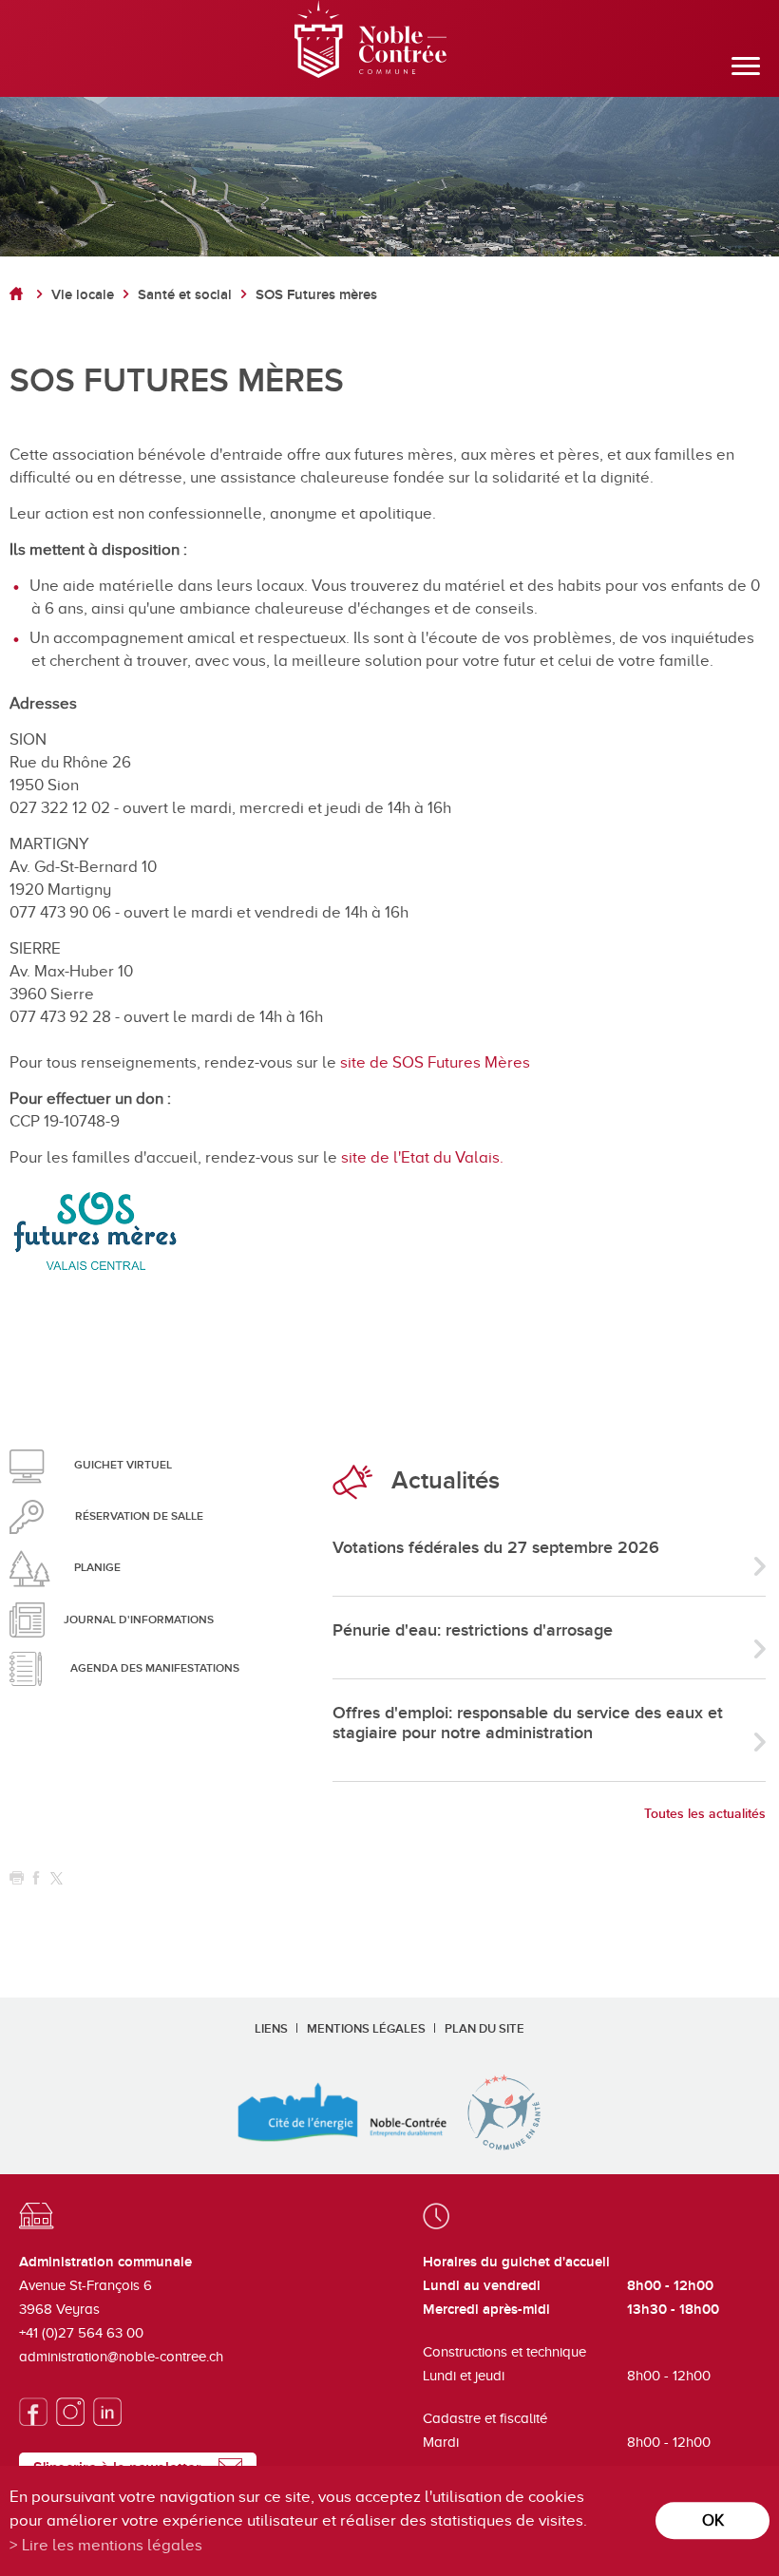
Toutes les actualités (705, 1814)
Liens (271, 2029)
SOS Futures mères (316, 295)
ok (713, 2520)
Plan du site (484, 2029)
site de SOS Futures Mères (435, 1062)
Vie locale (83, 295)
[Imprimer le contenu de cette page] (17, 1878)
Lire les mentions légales (112, 2545)
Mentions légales (366, 2029)
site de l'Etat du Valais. (422, 1157)
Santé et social (185, 295)
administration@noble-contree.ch (121, 2357)
